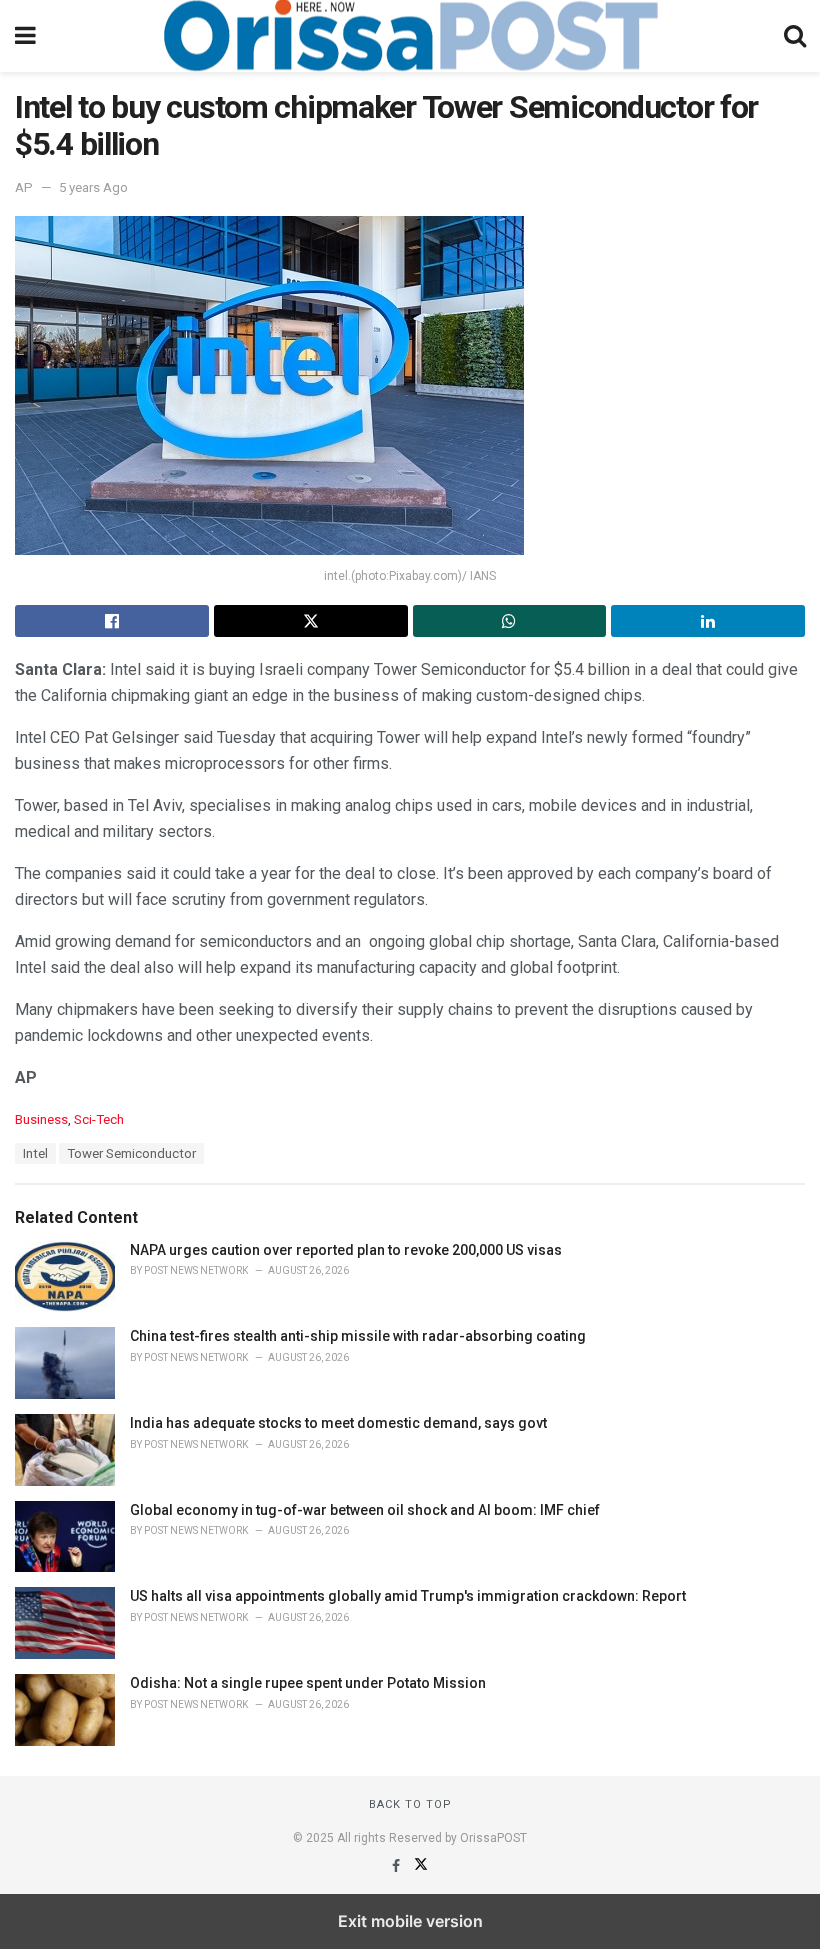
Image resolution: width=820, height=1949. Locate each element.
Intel (35, 1153)
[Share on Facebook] (112, 621)
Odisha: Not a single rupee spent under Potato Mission (308, 1683)
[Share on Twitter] (311, 621)
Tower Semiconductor (131, 1153)
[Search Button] (795, 36)
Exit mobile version (410, 1921)
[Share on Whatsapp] (510, 621)
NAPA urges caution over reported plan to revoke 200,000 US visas (346, 1250)
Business (41, 1119)
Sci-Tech (99, 1119)
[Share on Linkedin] (708, 621)
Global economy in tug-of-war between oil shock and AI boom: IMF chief (365, 1510)
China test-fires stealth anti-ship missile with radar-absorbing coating (358, 1336)
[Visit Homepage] (410, 36)
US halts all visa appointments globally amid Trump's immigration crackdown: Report (408, 1596)
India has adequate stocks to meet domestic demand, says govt (338, 1423)
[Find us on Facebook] (397, 1866)
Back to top (410, 1804)
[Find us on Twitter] (421, 1866)
